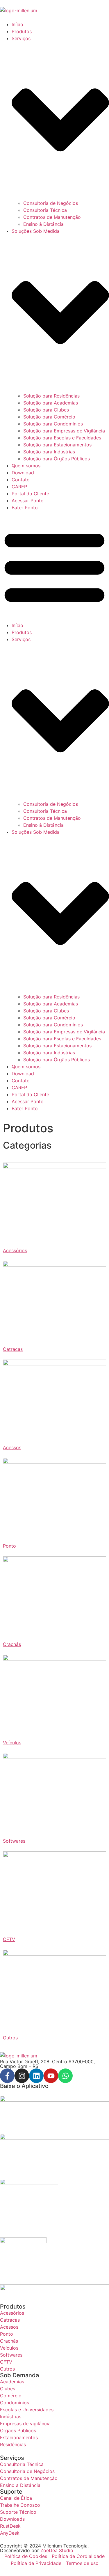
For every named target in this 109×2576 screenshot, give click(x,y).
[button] (54, 566)
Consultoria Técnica (45, 210)
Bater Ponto (25, 508)
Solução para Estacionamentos (57, 445)
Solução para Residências (51, 396)
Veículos (12, 1743)
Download (23, 473)
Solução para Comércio (49, 417)
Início (17, 24)
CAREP (19, 487)
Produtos (22, 31)
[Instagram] (22, 2076)
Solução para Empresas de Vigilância (64, 431)
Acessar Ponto (28, 501)
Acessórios (15, 1250)
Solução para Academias (51, 403)
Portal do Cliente (30, 494)
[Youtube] (51, 2076)
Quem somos (26, 466)
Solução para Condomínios (53, 424)
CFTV (9, 1939)
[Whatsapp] (65, 2076)
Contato (21, 480)
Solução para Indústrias (49, 452)
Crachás (12, 1644)
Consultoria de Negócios (51, 203)
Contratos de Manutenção (52, 217)
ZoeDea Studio (57, 2550)
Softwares (14, 1841)
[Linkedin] (36, 2076)
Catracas (13, 1349)
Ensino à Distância (43, 224)
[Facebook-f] (7, 2076)
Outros (10, 2038)
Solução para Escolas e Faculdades (62, 438)
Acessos (12, 1447)
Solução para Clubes (46, 410)
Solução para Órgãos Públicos (57, 459)
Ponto (9, 1546)
